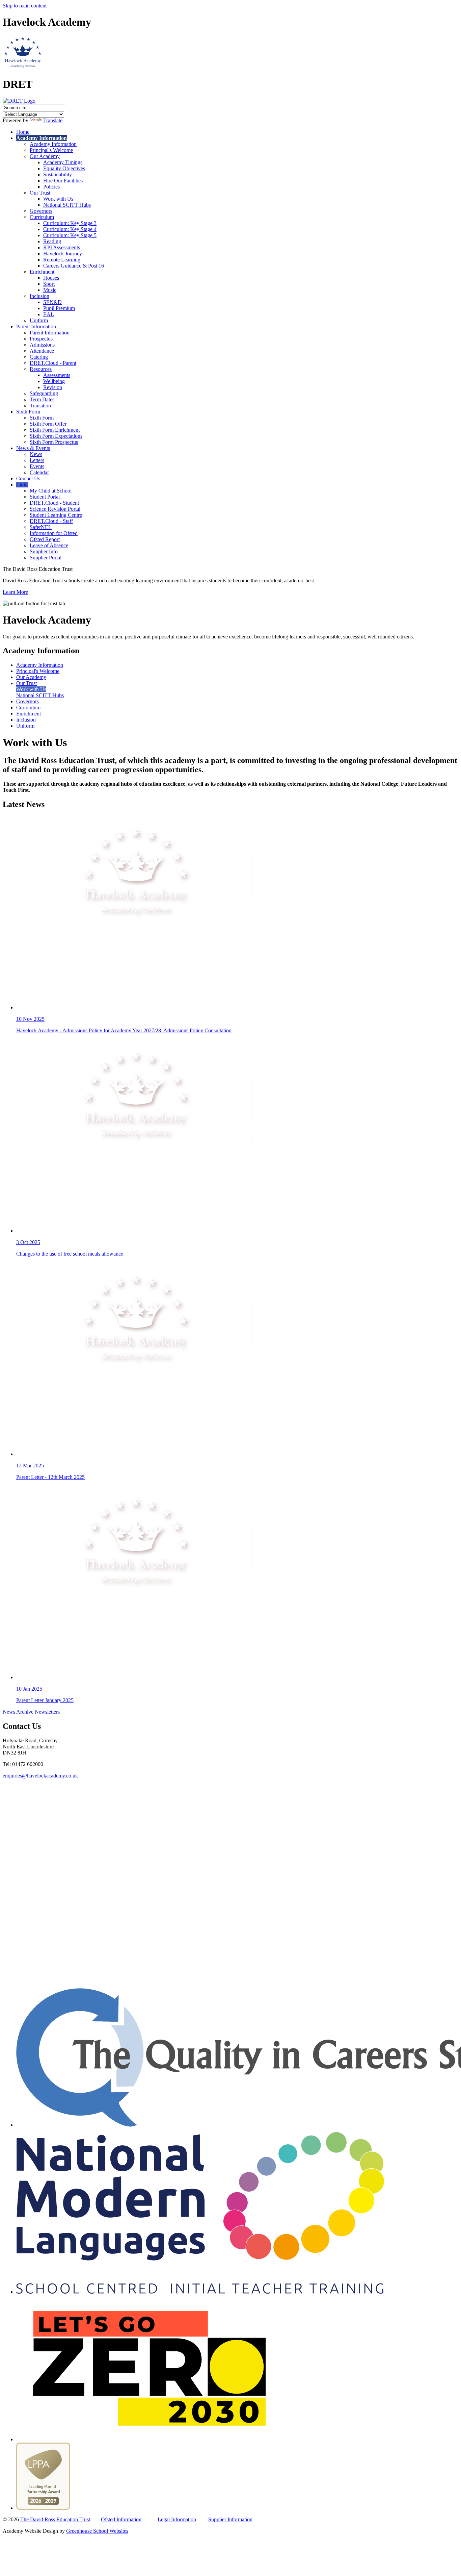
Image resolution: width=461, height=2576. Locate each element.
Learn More (15, 592)
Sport (49, 284)
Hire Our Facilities (63, 181)
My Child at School (51, 491)
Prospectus (41, 339)
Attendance (42, 351)
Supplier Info (44, 551)
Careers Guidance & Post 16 (74, 266)
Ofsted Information (121, 2519)
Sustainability (58, 174)
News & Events (33, 448)
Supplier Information (230, 2519)
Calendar (39, 472)
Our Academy (45, 156)
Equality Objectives (64, 168)
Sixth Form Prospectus (54, 442)
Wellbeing (54, 381)
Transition (40, 406)
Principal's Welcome (51, 150)
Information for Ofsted (54, 533)
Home (23, 132)
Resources (41, 369)
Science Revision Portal (55, 509)
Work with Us (58, 199)
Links (22, 485)
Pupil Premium (59, 308)
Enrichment (42, 272)
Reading (52, 241)
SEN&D (52, 302)
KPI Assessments (62, 247)
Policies (51, 187)
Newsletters (47, 1712)
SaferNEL (41, 527)
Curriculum (42, 217)
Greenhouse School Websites (97, 2531)
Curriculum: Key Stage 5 (70, 235)
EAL (49, 314)
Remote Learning (62, 260)
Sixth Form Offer (48, 424)
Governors (41, 211)
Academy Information (42, 138)
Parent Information (36, 326)
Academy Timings (63, 162)
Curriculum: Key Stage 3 (70, 223)
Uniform (39, 320)
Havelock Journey (63, 254)
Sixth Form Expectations (56, 436)
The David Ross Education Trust (55, 2519)
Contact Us (28, 478)
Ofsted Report (45, 539)
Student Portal (45, 497)
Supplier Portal (46, 558)
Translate (53, 120)
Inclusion (39, 296)
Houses (51, 278)
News (36, 454)
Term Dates (42, 399)
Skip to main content (25, 6)
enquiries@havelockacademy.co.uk (40, 1776)
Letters (37, 460)
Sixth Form (28, 412)
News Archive (18, 1712)
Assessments (57, 375)
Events (37, 466)
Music (50, 290)
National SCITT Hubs (67, 205)
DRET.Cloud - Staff (51, 521)
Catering (39, 357)
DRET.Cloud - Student (54, 503)
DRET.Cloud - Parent (53, 363)
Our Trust (40, 193)
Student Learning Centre (56, 515)
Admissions (42, 345)
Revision (53, 387)
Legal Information (177, 2519)
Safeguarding (44, 393)
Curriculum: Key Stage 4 (70, 229)
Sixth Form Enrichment (55, 430)
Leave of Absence (49, 545)
